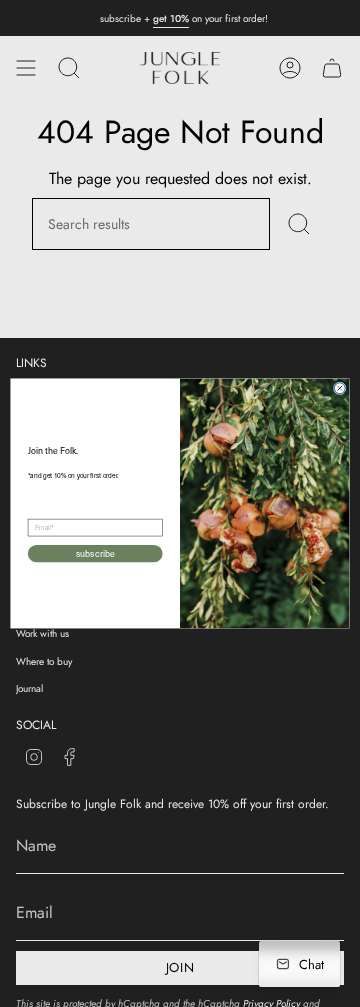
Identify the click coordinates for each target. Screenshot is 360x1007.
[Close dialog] (339, 388)
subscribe (95, 554)
